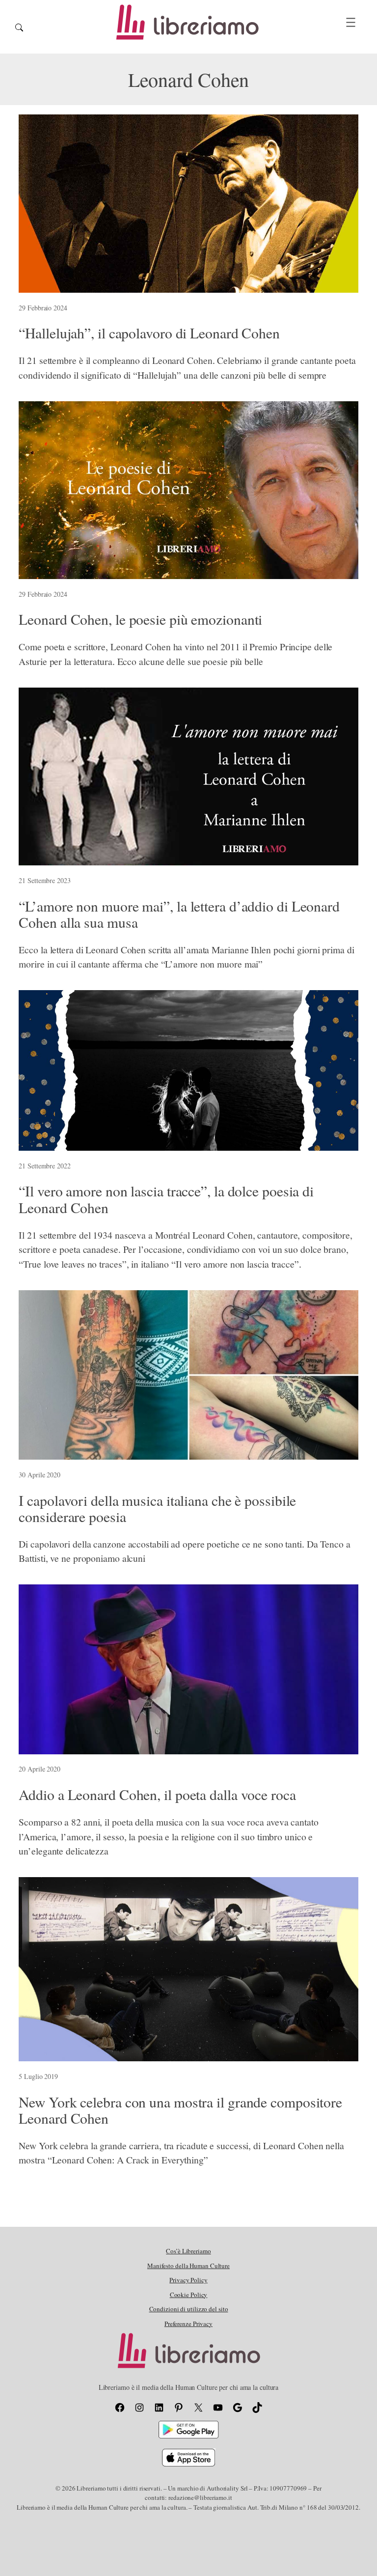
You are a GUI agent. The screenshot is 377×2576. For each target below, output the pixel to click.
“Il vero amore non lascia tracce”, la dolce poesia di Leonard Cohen (166, 1199)
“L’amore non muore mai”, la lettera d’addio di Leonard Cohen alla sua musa (179, 914)
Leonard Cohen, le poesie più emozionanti (140, 619)
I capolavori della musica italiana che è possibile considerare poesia (157, 1509)
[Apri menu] (351, 22)
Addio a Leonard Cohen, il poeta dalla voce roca (157, 1794)
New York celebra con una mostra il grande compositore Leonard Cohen (180, 2110)
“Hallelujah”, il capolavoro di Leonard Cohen (149, 333)
